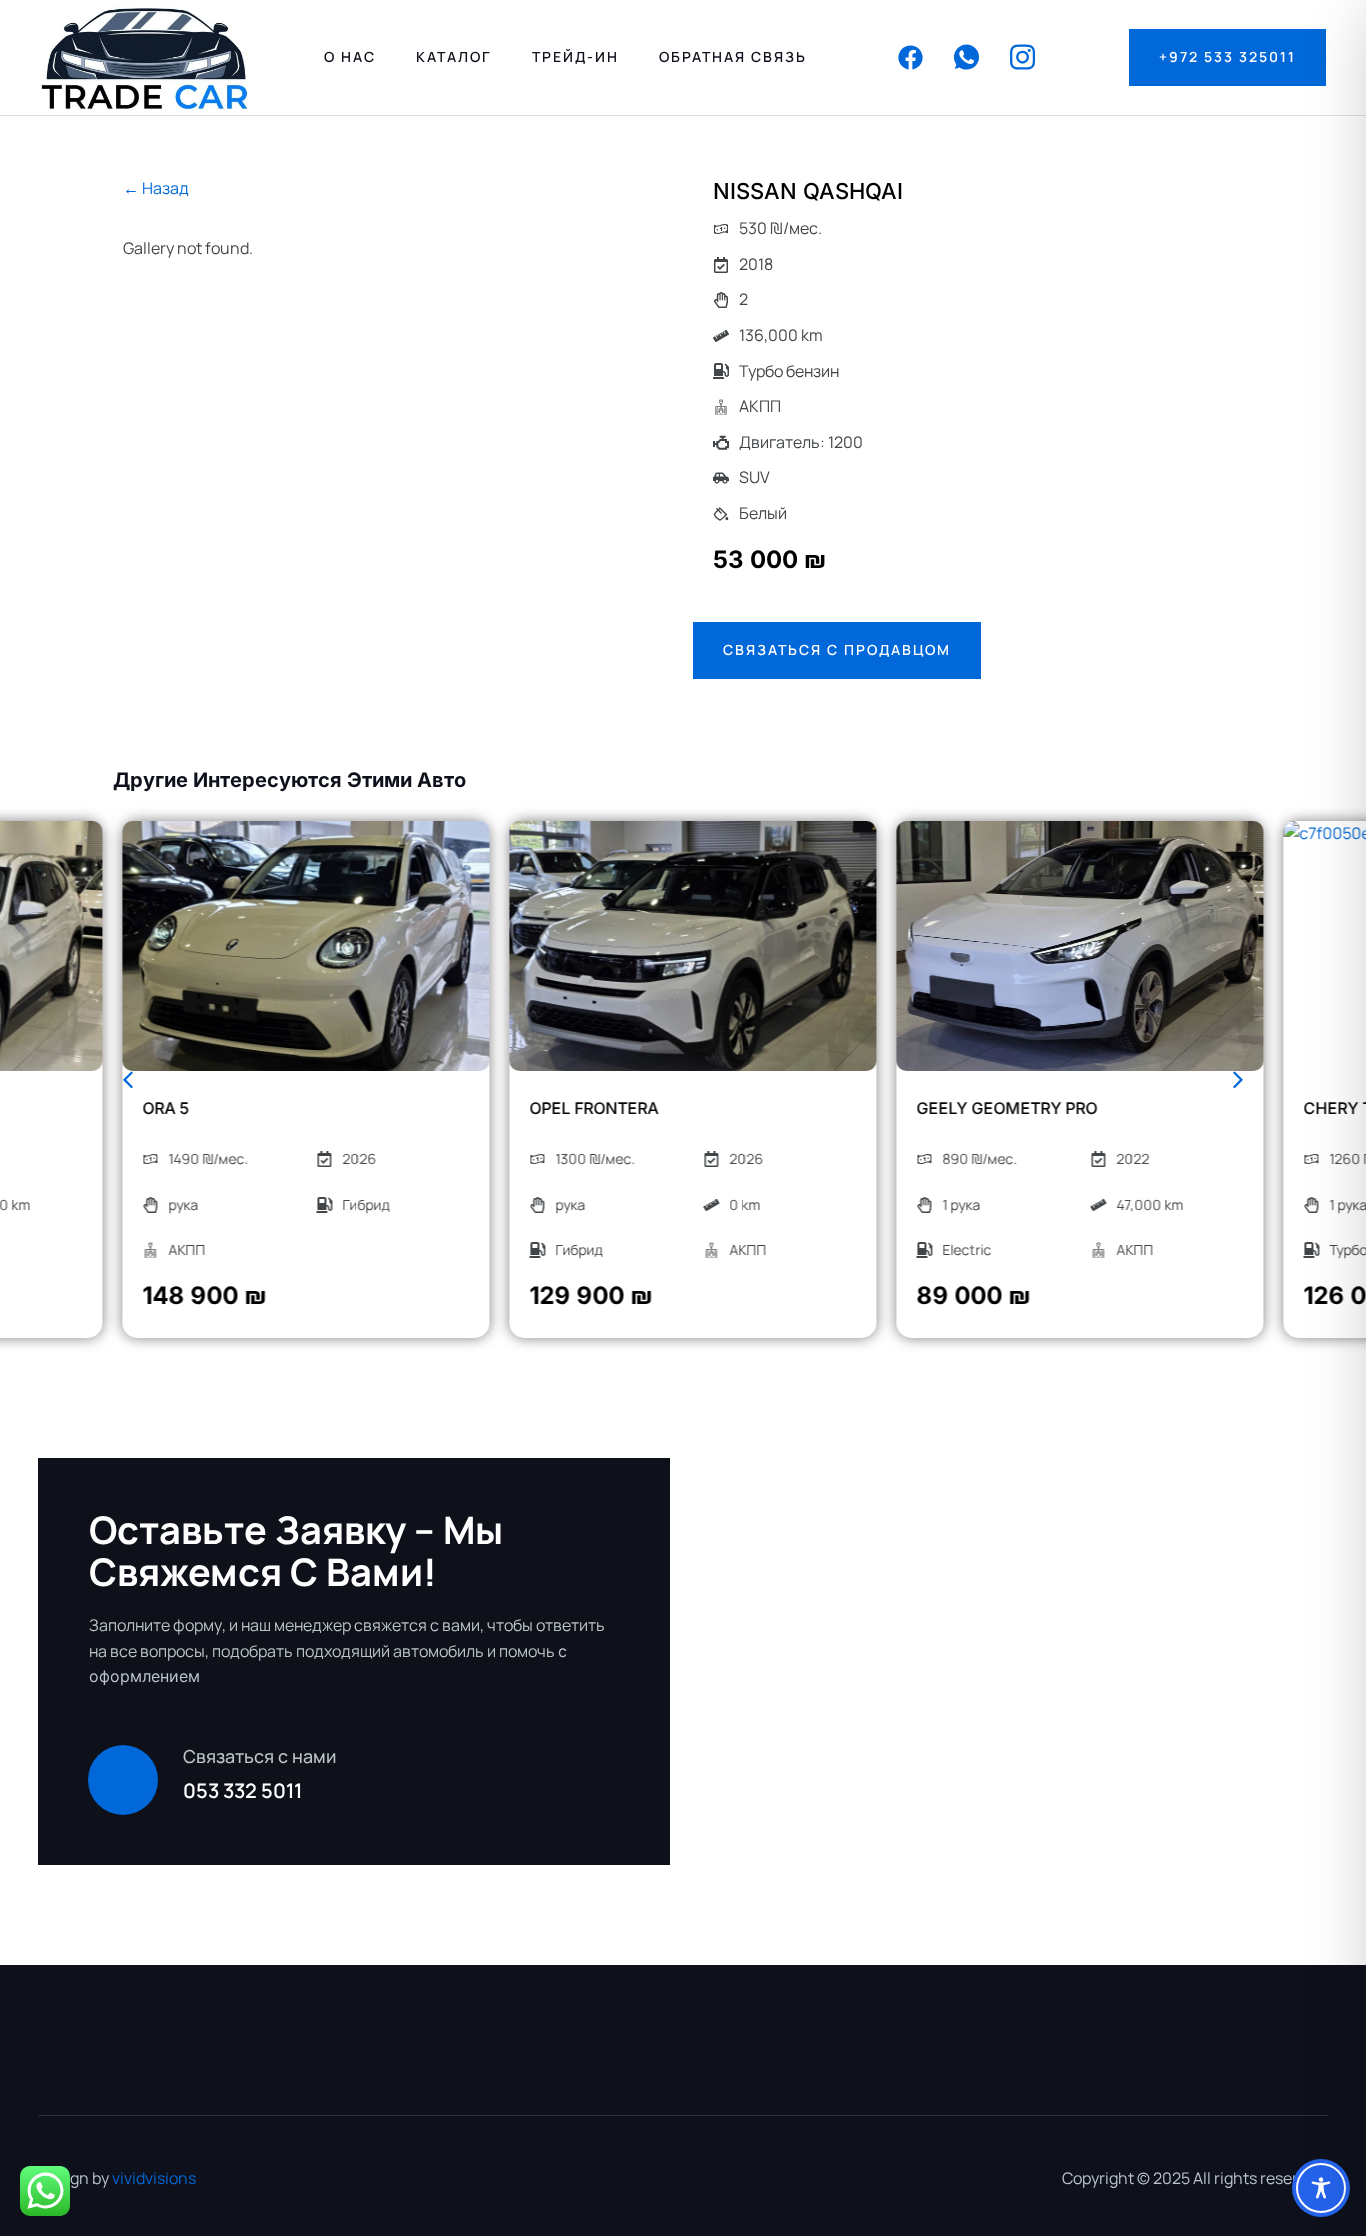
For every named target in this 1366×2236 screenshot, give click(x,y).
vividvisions (154, 2178)
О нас (350, 56)
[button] (128, 1080)
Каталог (454, 56)
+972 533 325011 (1227, 56)
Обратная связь (733, 56)
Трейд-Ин (575, 56)
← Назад (156, 188)
